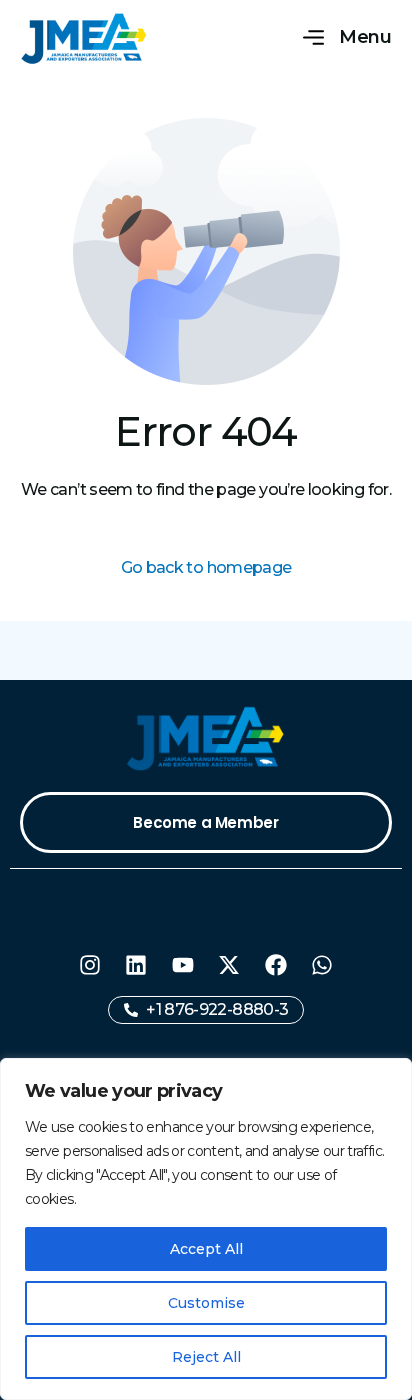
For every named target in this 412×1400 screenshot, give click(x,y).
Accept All (206, 1249)
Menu (365, 37)
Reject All (206, 1357)
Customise (206, 1303)
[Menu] (313, 39)
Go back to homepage (206, 567)
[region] (206, 1229)
